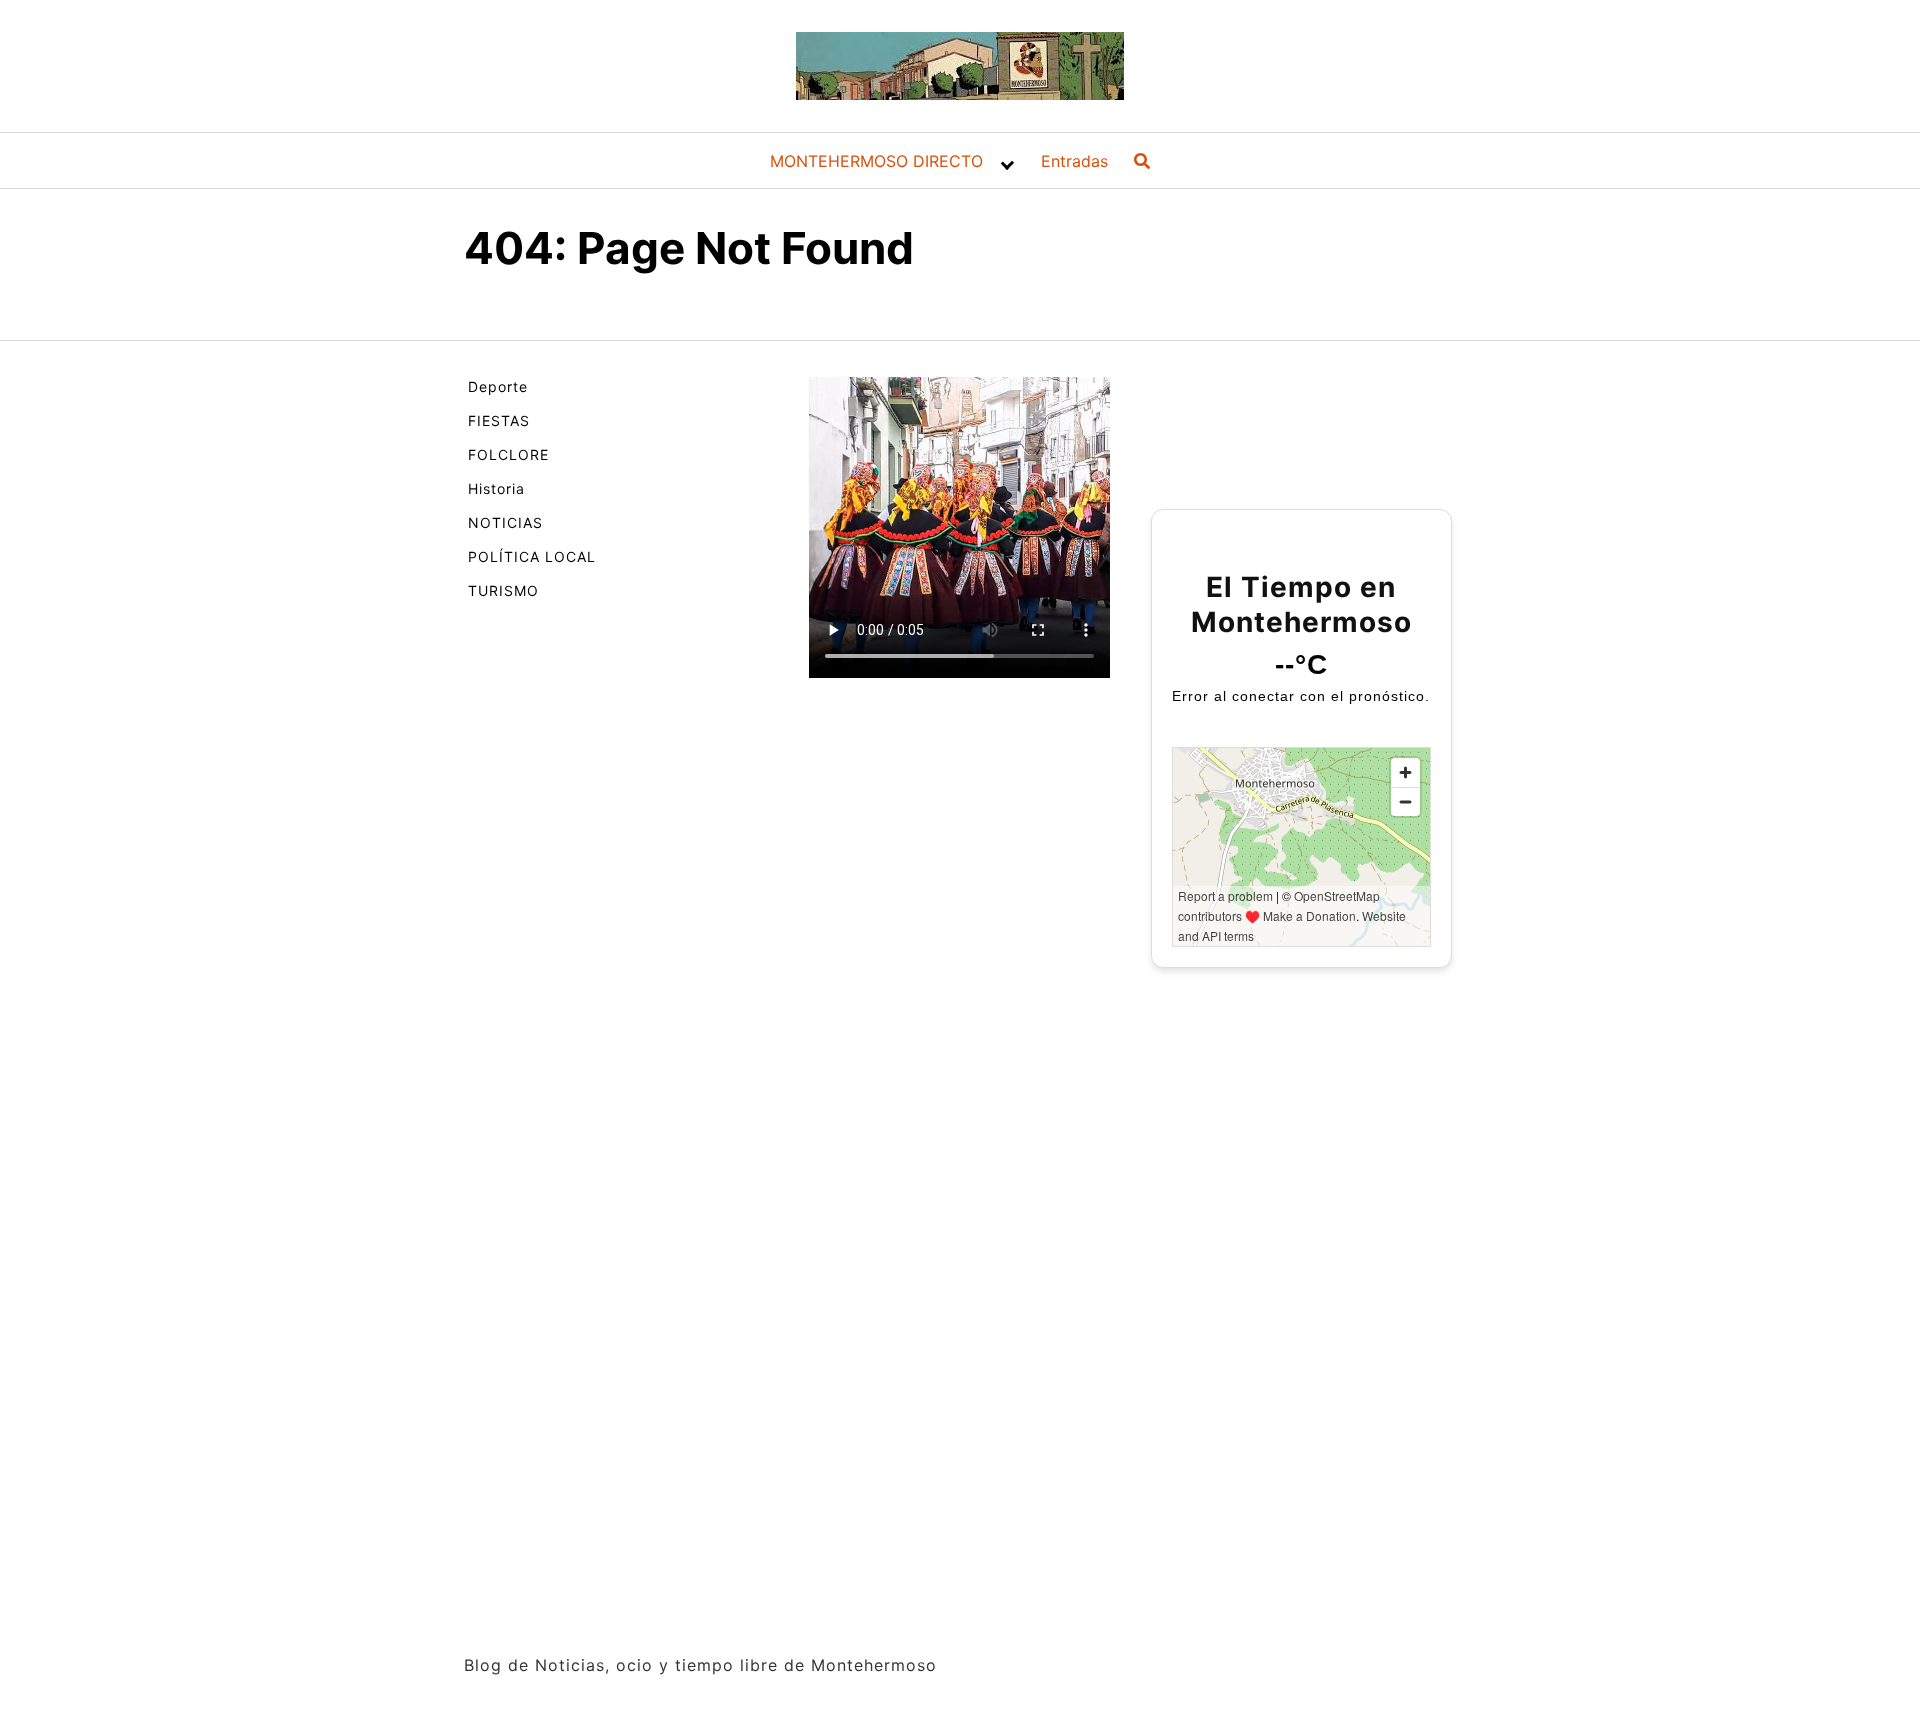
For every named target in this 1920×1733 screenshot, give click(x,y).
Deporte (498, 386)
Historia (496, 488)
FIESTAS (499, 420)
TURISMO (503, 590)
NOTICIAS (505, 522)
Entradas (1074, 161)
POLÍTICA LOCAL (532, 556)
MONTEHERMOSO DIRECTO (876, 161)
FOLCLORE (508, 454)
